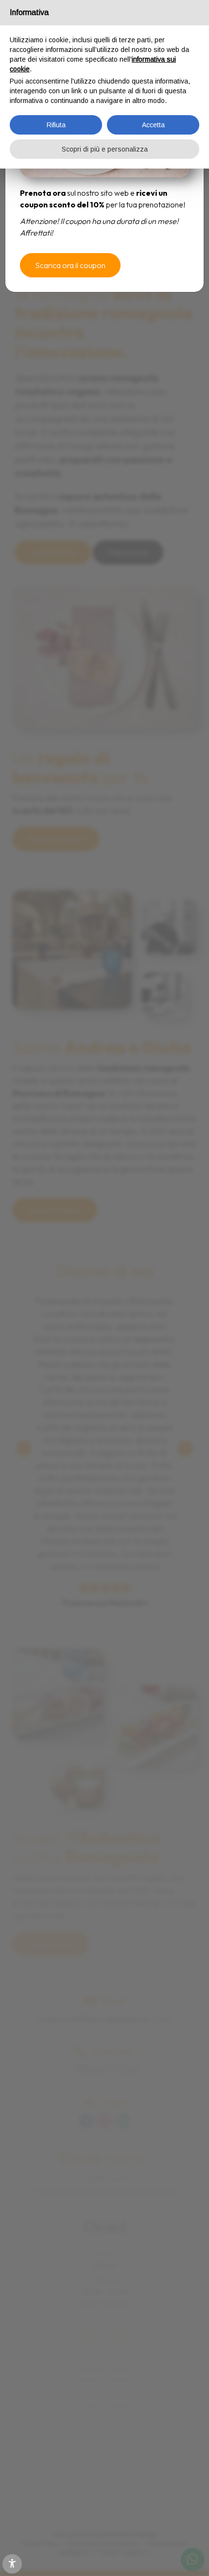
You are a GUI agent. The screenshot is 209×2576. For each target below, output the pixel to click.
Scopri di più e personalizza (105, 149)
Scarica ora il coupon (70, 265)
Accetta (153, 125)
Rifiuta (56, 125)
